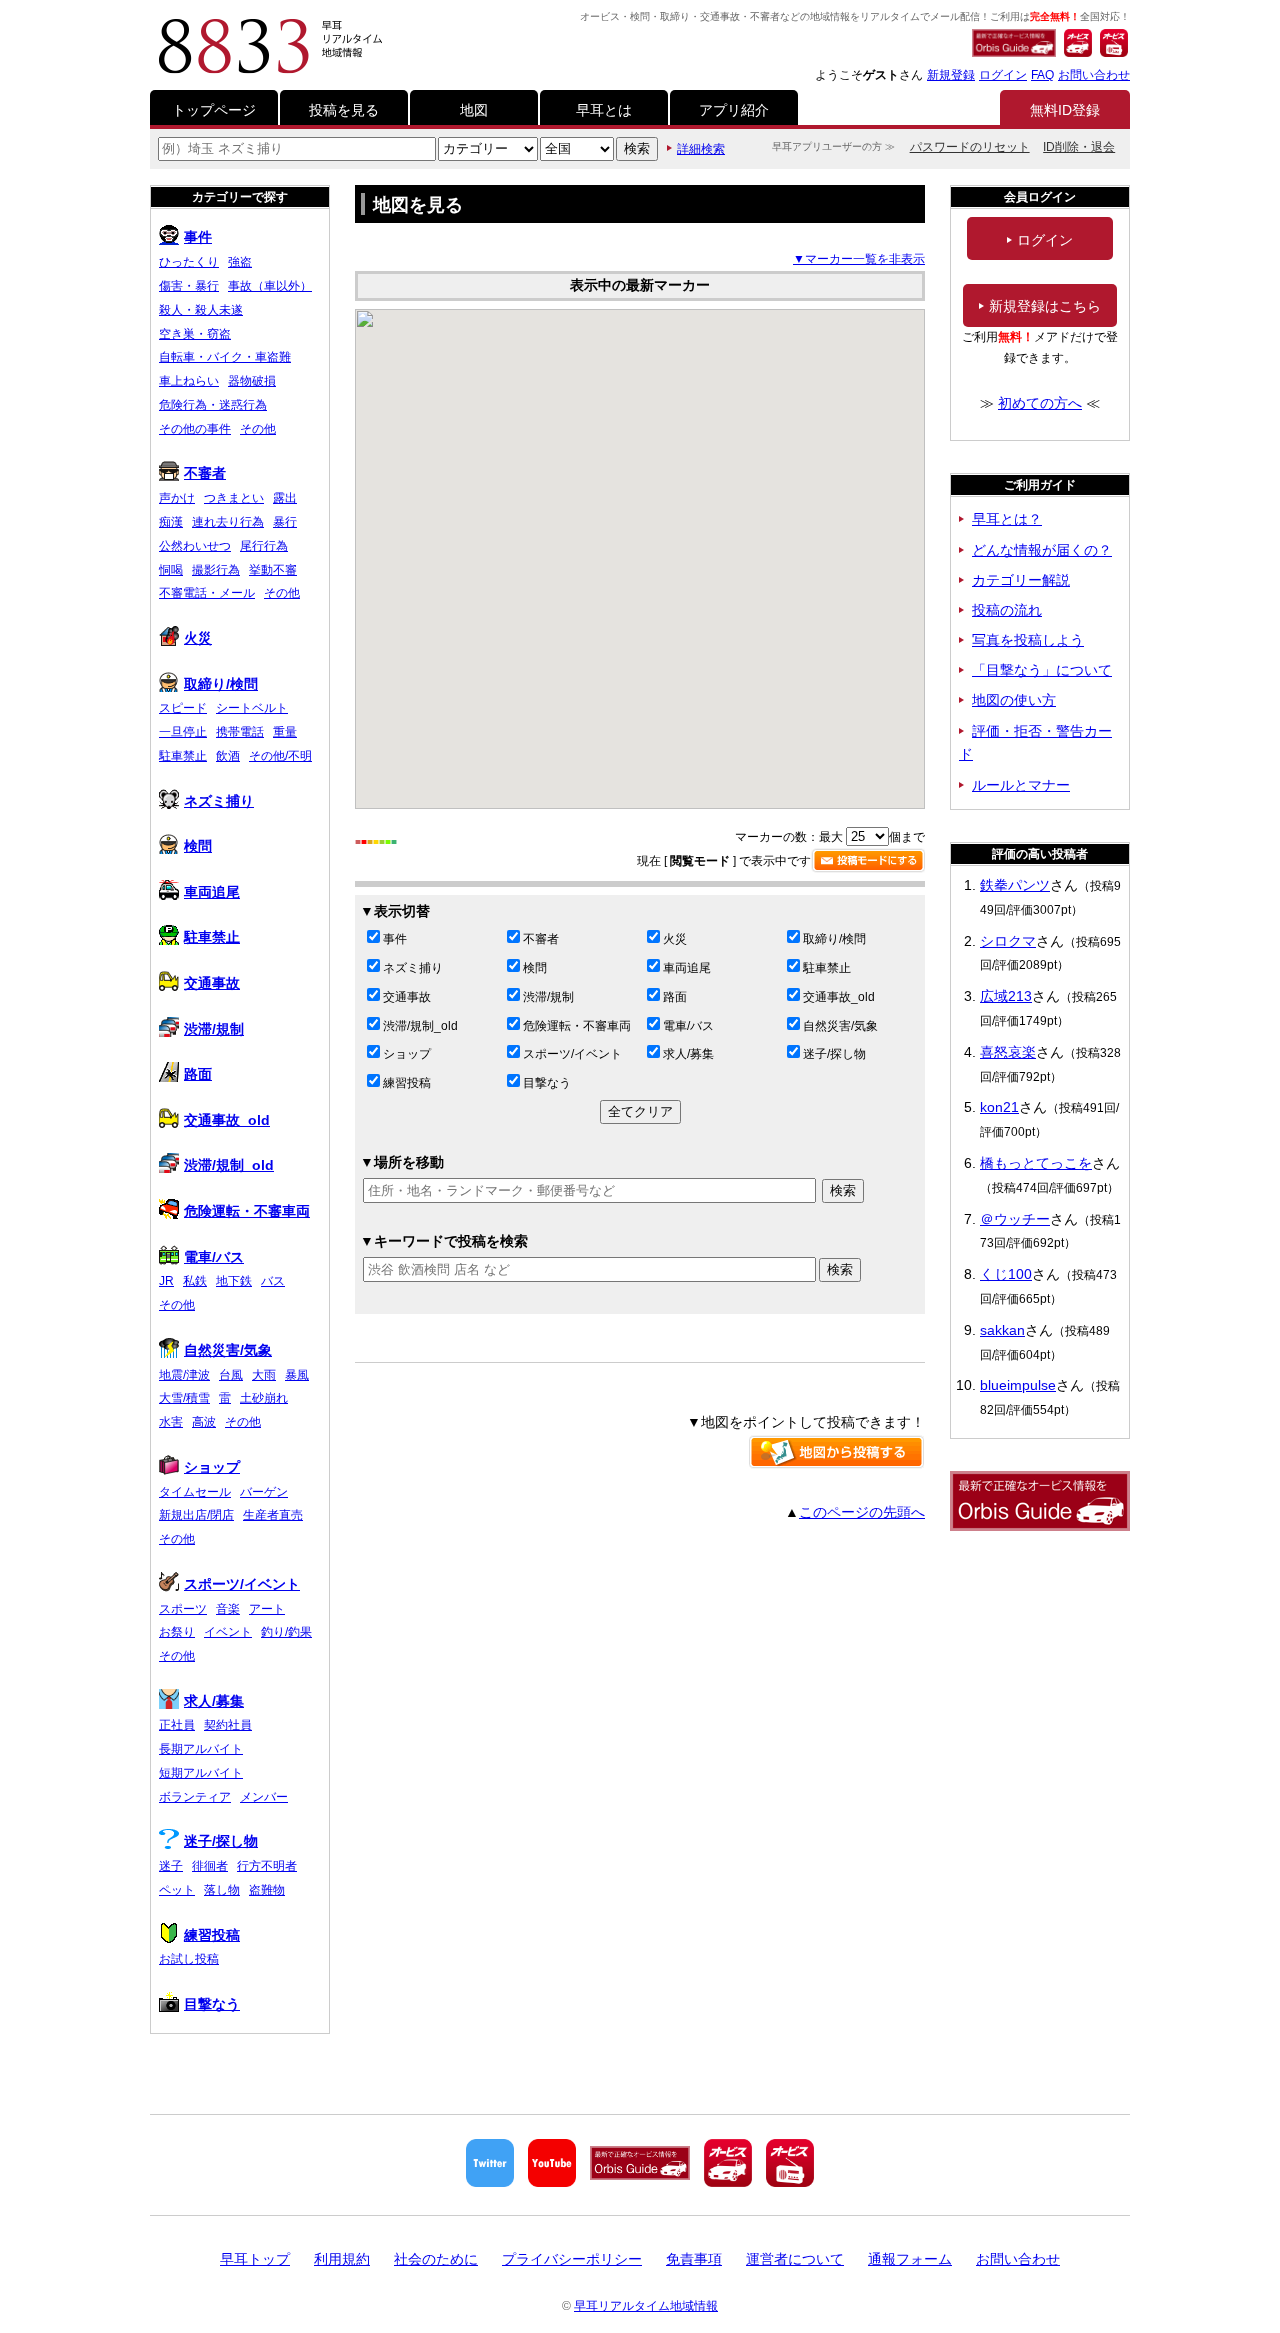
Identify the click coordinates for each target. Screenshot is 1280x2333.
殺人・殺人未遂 (201, 310)
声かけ (177, 498)
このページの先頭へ (862, 1512)
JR (166, 1281)
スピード (183, 708)
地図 (474, 110)
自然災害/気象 (840, 1026)
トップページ (214, 110)
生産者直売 (273, 1515)
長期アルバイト (201, 1749)
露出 (285, 498)
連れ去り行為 (228, 522)
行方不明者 (267, 1866)
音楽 (228, 1609)
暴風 (297, 1375)
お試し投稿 (189, 1959)
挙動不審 (273, 570)
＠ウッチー (1015, 1219)
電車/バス (688, 1026)
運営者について (795, 2259)
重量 (285, 732)
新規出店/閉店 (196, 1515)
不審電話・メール (207, 593)
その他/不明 (280, 756)
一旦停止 (183, 732)
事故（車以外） (270, 286)
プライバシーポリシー (572, 2259)
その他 (258, 429)
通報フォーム (910, 2259)
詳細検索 (701, 149)
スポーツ (183, 1609)
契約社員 (228, 1725)
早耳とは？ (1007, 519)
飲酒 (228, 756)
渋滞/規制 (548, 997)
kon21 (999, 1107)
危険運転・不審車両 (577, 1026)
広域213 (1006, 996)
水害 (171, 1422)
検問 (535, 968)
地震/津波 (184, 1375)
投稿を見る (344, 110)
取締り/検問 (834, 939)
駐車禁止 (827, 968)
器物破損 (252, 381)
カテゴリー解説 (1021, 580)
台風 (231, 1375)
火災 (675, 939)
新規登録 (951, 75)
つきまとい (234, 498)
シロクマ (1008, 941)
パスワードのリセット (970, 147)
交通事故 (407, 997)
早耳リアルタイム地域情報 (646, 2306)
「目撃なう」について (1042, 670)
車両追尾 (687, 968)
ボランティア (195, 1797)
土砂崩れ (264, 1398)
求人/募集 (688, 1054)
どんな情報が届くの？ (1042, 550)
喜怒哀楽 (1008, 1052)
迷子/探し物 (834, 1054)
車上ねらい (189, 381)
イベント (228, 1632)
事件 (395, 939)
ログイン (1003, 75)
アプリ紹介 (734, 110)
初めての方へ (1040, 403)
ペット (177, 1890)
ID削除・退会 (1079, 147)
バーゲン (264, 1492)
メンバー (264, 1797)
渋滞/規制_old (420, 1026)
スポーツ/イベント (572, 1054)
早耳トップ (255, 2259)
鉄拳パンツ (1015, 885)
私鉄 (195, 1281)
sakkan (1002, 1330)
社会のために (436, 2259)
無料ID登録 (1065, 110)
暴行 (285, 522)
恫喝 (171, 570)
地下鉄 (234, 1281)
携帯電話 (240, 732)
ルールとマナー (1021, 785)
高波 (204, 1422)
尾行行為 (264, 546)
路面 (675, 997)
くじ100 (1006, 1274)
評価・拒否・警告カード (1035, 743)
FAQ (1042, 75)
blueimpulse (1018, 1385)
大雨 (264, 1375)
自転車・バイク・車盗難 (225, 357)
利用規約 (342, 2259)
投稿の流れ (1007, 610)
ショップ (407, 1054)
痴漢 (171, 522)
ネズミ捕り (413, 968)
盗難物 (267, 1890)
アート (267, 1609)
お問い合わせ (1094, 75)
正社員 (177, 1725)
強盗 (240, 262)
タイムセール (195, 1492)
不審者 (541, 939)
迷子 (171, 1866)
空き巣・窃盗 (195, 334)
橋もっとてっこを (1036, 1163)
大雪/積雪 (184, 1398)
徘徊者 (210, 1866)
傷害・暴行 (189, 286)
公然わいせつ (195, 546)
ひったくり (189, 262)
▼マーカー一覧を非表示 (859, 259)
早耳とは (604, 110)
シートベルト (252, 708)
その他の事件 (195, 429)
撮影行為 (216, 570)
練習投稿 (407, 1083)
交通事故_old (839, 997)
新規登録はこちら (1045, 306)
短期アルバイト (201, 1773)
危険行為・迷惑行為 (213, 405)
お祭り (177, 1632)
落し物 (222, 1890)
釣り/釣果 (286, 1632)
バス (273, 1281)
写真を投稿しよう (1028, 640)
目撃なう (547, 1083)
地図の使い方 (1014, 700)
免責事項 (694, 2259)
